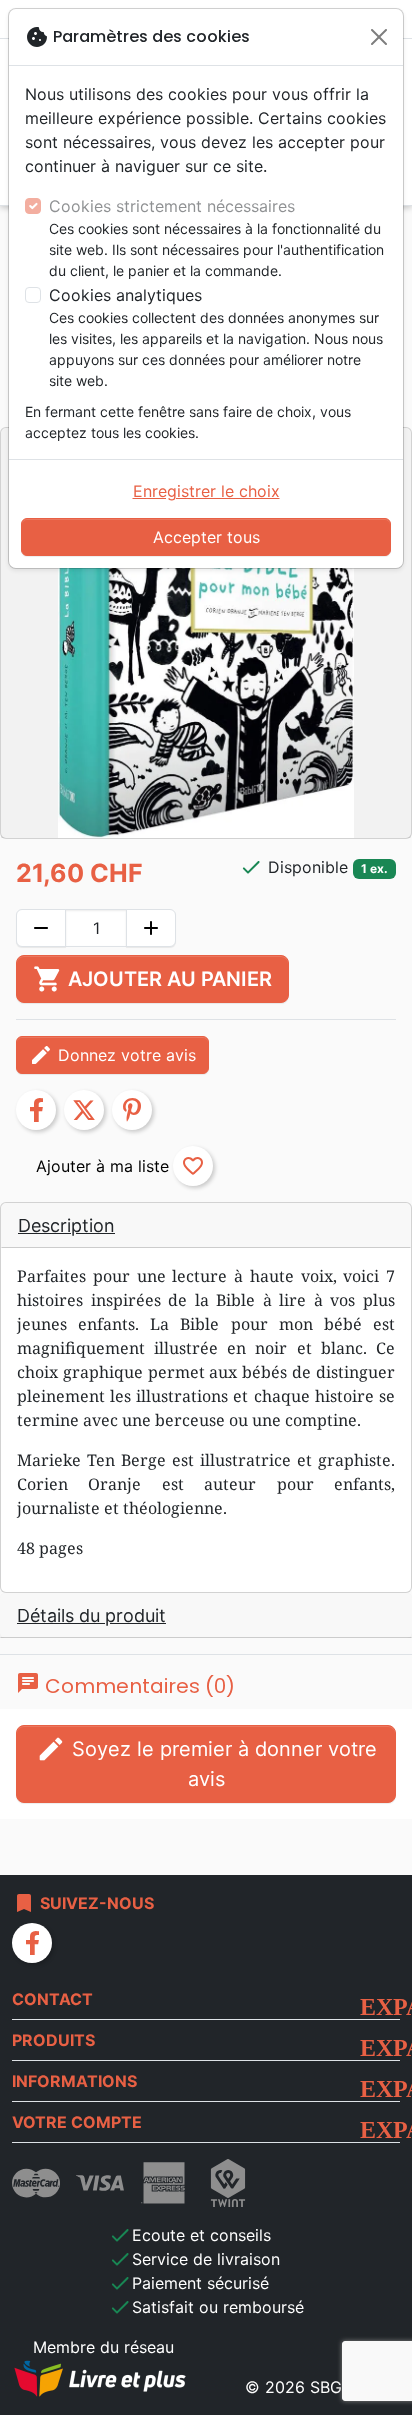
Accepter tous (206, 537)
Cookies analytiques (125, 295)
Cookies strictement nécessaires (172, 206)
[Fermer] (379, 37)
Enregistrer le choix (206, 491)
